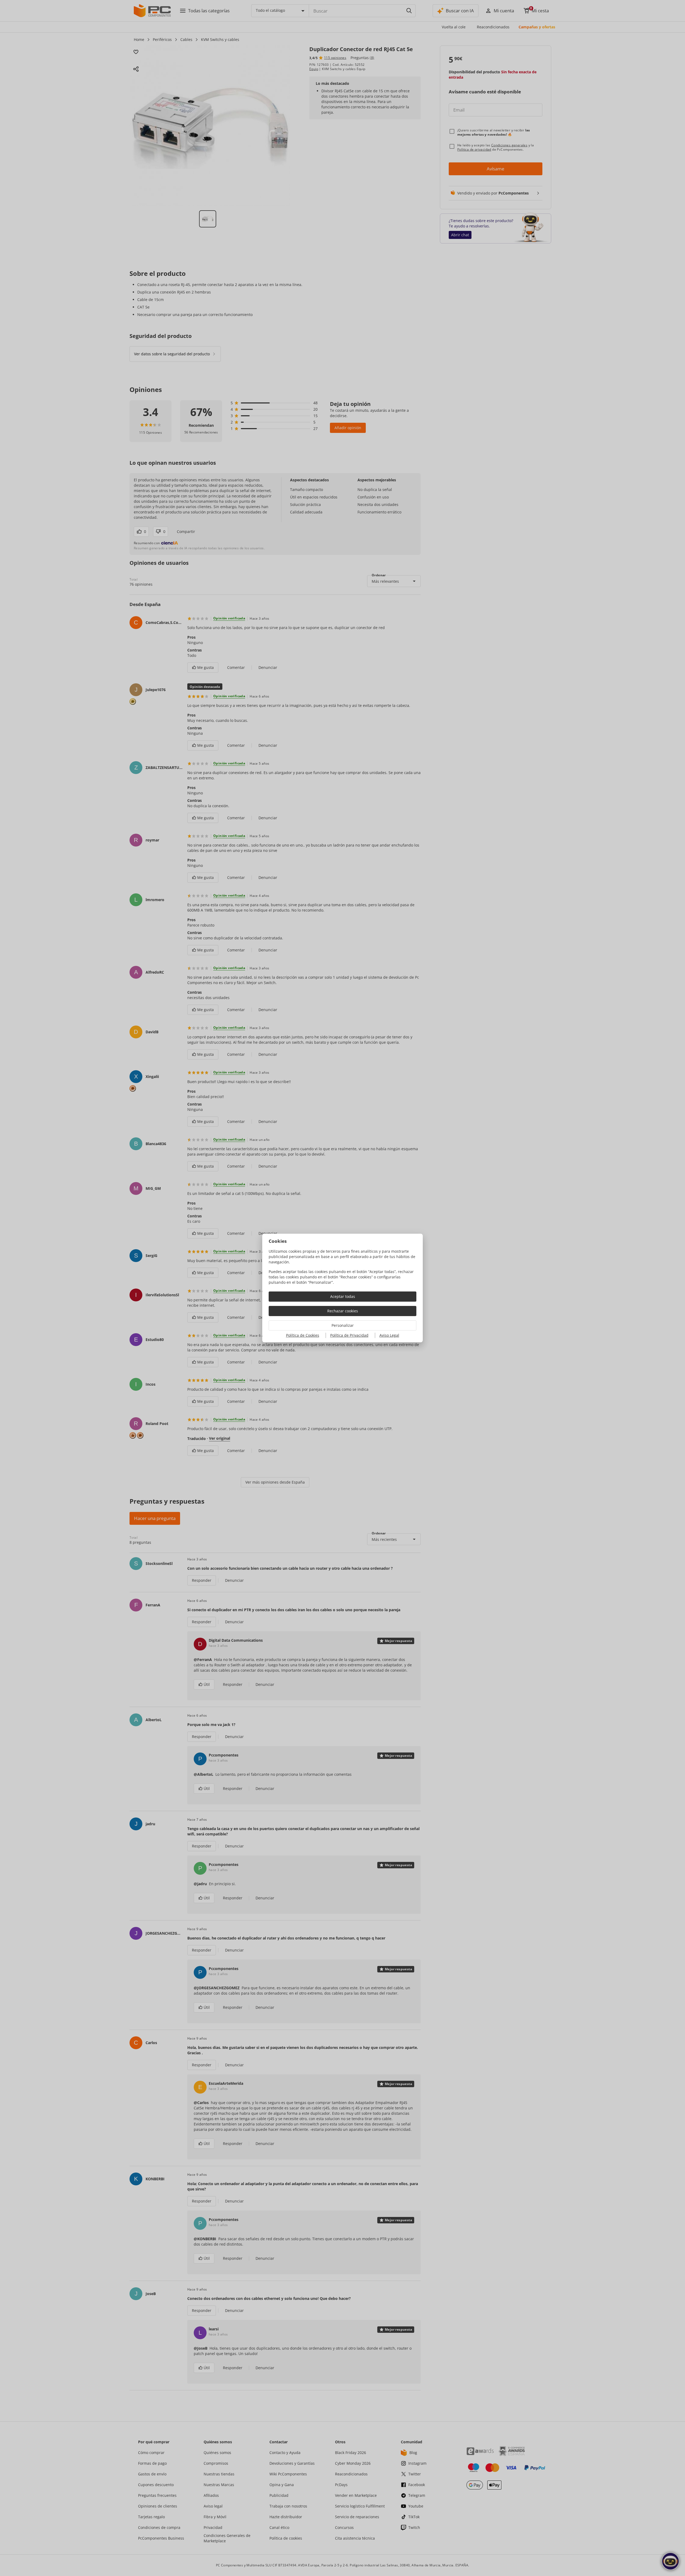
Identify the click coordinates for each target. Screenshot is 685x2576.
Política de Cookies (303, 1335)
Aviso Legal (389, 1335)
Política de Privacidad (349, 1335)
